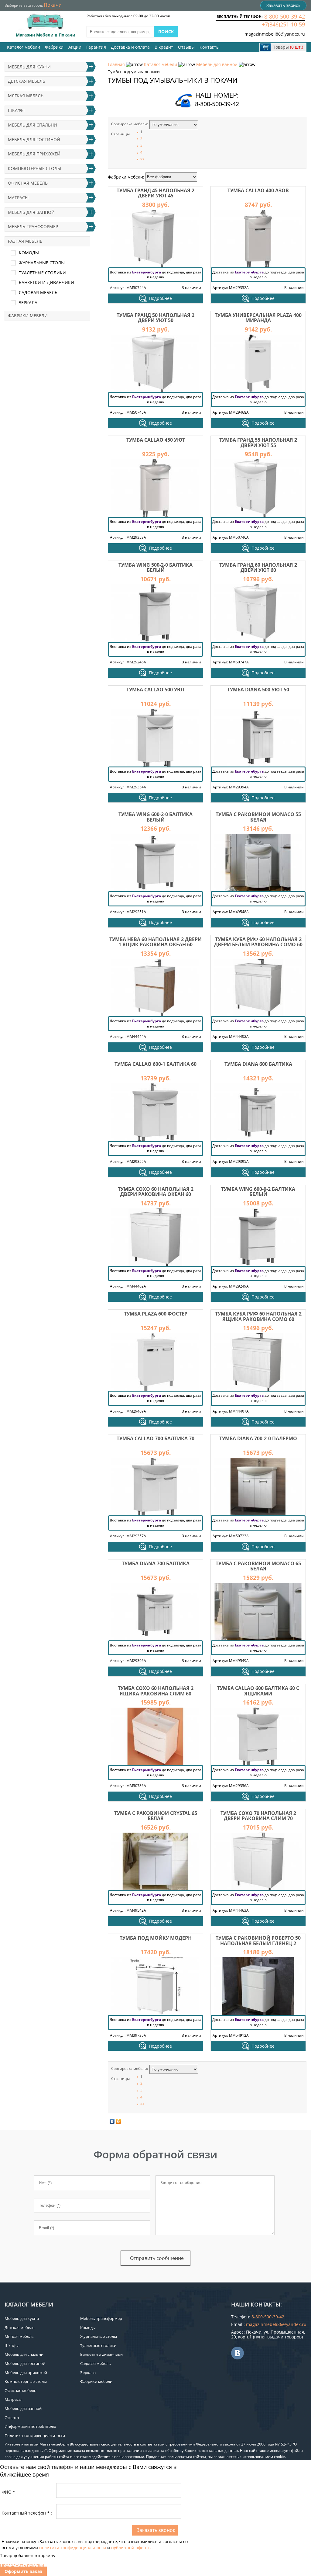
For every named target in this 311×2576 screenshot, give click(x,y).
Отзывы (186, 47)
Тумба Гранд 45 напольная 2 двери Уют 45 (155, 193)
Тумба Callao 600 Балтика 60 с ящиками (258, 1691)
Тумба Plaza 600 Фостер (156, 1314)
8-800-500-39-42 (285, 16)
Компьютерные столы (34, 168)
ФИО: (10, 2492)
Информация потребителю (30, 2426)
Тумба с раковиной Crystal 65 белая (156, 1816)
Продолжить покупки (22, 2565)
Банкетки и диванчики (46, 282)
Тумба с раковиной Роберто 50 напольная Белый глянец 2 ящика (258, 1943)
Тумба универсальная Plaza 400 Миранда (258, 318)
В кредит (164, 47)
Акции (75, 47)
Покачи (53, 5)
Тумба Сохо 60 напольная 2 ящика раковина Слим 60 (156, 1691)
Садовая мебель (38, 292)
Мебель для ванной (217, 64)
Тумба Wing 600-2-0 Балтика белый (155, 817)
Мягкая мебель (26, 96)
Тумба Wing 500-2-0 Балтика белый (155, 568)
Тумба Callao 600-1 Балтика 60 (155, 1064)
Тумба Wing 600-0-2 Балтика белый (258, 1192)
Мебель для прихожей (34, 154)
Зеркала (28, 302)
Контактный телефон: (27, 2513)
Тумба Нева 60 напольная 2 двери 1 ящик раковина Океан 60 (155, 942)
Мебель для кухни (29, 67)
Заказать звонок (283, 5)
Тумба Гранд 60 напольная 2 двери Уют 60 (258, 568)
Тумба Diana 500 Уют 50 (258, 690)
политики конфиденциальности (73, 2548)
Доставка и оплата (130, 47)
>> (142, 159)
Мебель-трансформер (33, 226)
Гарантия (96, 47)
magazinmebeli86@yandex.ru (275, 34)
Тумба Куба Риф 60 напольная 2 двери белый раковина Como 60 (258, 942)
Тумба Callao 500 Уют (156, 690)
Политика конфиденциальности (35, 2435)
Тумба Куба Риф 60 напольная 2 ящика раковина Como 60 (258, 1316)
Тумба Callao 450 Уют (156, 440)
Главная (116, 64)
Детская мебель (27, 81)
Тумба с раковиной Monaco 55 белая (258, 817)
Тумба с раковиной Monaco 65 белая (258, 1566)
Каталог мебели (24, 47)
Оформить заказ (23, 2571)
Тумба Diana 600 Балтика (258, 1064)
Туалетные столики (42, 273)
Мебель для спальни (32, 125)
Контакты (210, 47)
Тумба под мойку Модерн (156, 1938)
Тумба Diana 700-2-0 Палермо (258, 1438)
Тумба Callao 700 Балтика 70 (155, 1438)
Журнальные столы (42, 263)
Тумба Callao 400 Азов (258, 190)
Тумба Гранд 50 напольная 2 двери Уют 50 (155, 318)
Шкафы (16, 110)
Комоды (29, 253)
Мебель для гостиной (34, 139)
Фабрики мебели (28, 316)
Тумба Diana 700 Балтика (156, 1563)
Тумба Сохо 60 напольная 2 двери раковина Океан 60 (156, 1192)
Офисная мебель (28, 183)
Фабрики (54, 47)
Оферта (12, 2418)
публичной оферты (131, 2548)
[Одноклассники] (119, 2121)
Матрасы (18, 198)
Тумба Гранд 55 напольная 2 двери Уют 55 (258, 443)
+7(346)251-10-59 (283, 24)
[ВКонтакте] (112, 2121)
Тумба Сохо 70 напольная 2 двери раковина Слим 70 (258, 1816)
